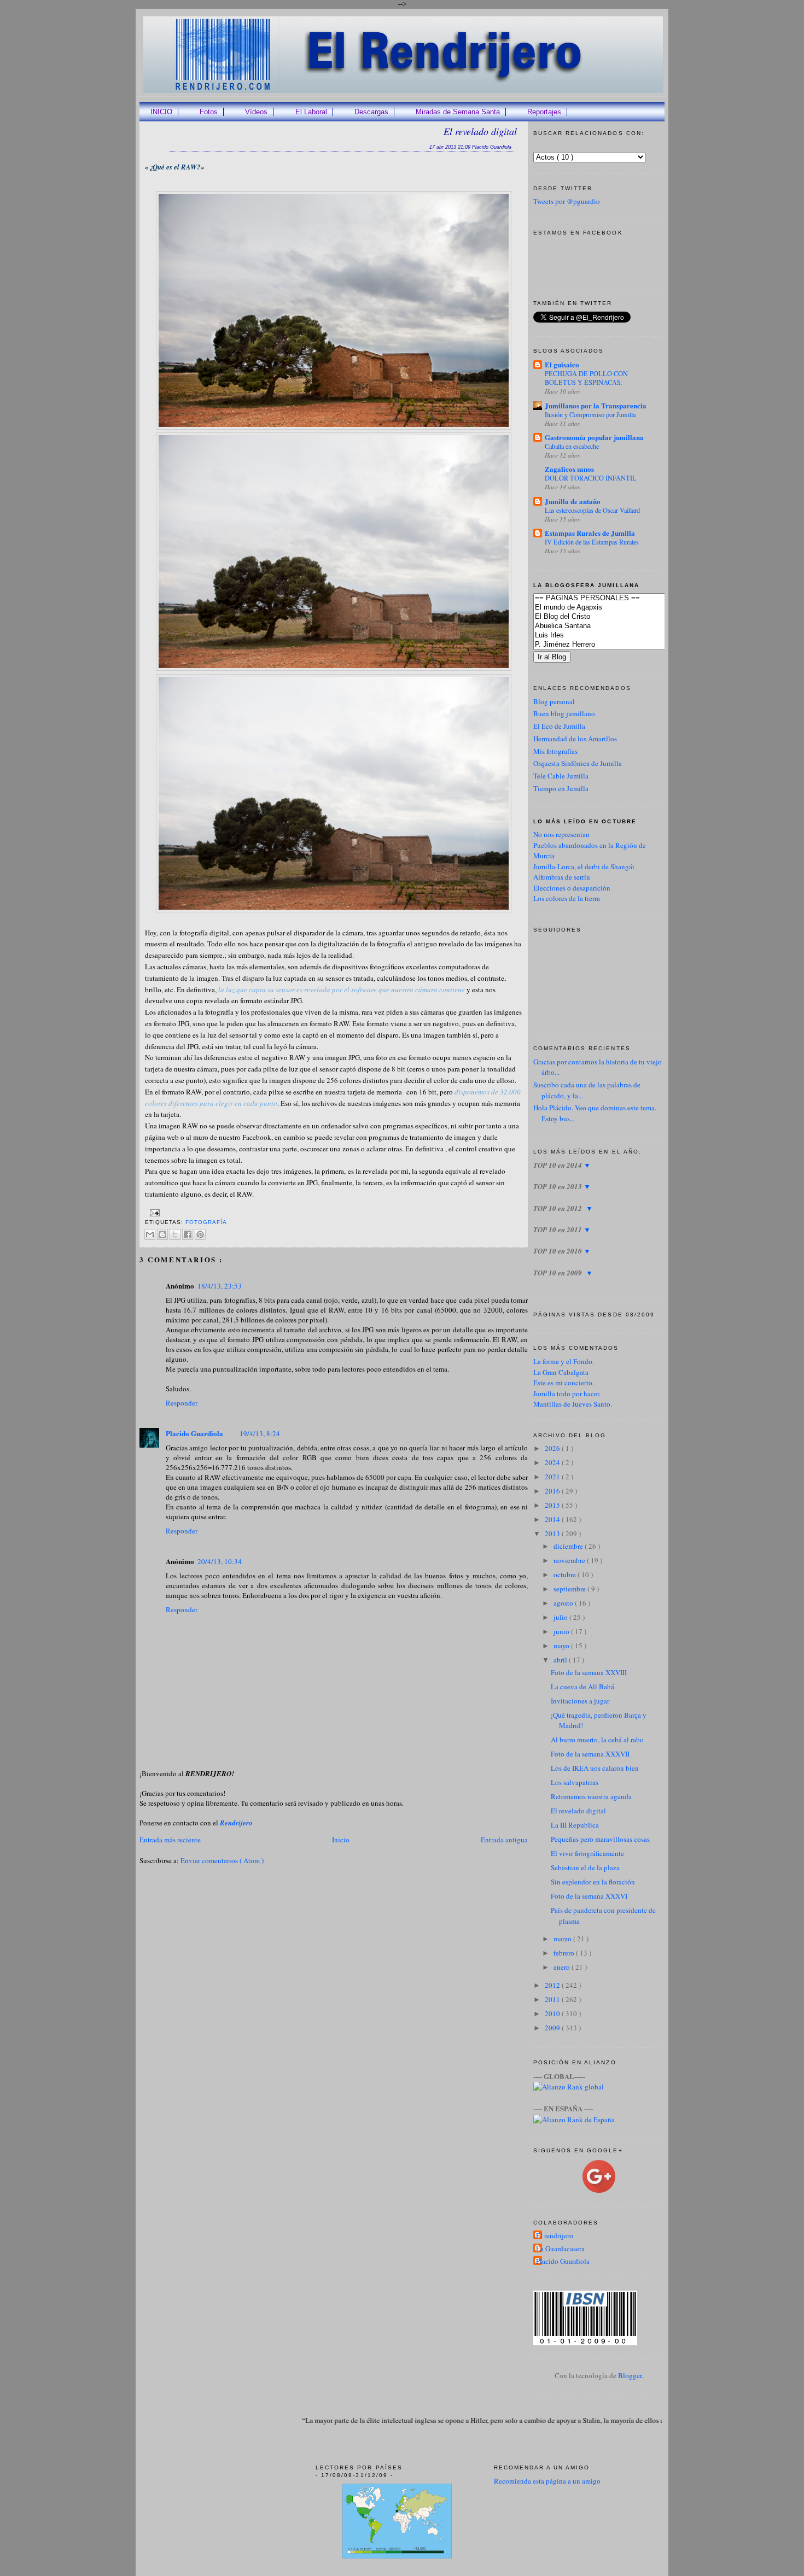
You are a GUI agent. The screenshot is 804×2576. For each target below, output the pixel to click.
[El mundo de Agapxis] (616, 608)
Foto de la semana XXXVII (590, 1754)
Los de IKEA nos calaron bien (595, 1768)
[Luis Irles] (616, 636)
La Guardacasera (560, 2249)
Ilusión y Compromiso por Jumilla (590, 414)
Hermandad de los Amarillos (575, 739)
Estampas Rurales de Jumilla (590, 533)
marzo (563, 1939)
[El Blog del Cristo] (616, 617)
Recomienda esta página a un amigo (547, 2481)
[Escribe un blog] (162, 1234)
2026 (553, 1448)
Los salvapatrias (575, 1782)
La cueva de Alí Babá (582, 1687)
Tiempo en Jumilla (561, 788)
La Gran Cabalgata (561, 1372)
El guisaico (562, 364)
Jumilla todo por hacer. (567, 1394)
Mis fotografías (555, 751)
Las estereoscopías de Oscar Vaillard (592, 510)
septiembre (570, 1589)
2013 (553, 1533)
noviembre (570, 1560)
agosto (564, 1603)
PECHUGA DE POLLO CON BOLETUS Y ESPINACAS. (586, 378)
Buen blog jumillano (564, 713)
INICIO (161, 112)
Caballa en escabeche (572, 446)
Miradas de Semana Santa (458, 112)
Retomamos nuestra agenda (591, 1796)
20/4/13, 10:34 (220, 1561)
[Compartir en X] (175, 1234)
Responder (182, 1403)
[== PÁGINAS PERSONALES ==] (616, 598)
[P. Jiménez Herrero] (616, 645)
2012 (553, 1985)
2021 (553, 1477)
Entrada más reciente (170, 1840)
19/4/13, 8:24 (260, 1433)
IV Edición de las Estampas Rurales (592, 542)
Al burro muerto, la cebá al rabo (597, 1740)
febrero (565, 1953)
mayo (562, 1646)
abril (561, 1660)
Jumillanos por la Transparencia (596, 405)
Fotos (209, 112)
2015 (553, 1505)
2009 (553, 2028)
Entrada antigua (504, 1840)
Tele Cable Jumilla (561, 776)
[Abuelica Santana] (616, 626)
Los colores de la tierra (567, 898)
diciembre (569, 1546)
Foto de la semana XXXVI (589, 1896)
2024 (553, 1462)
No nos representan (561, 834)
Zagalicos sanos (569, 469)
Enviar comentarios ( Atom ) (222, 1860)
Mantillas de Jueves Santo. (573, 1404)
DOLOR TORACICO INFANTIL (591, 478)
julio (561, 1617)
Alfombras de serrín (562, 877)
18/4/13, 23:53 (220, 1286)
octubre (566, 1574)
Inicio (341, 1840)
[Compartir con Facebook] (188, 1234)
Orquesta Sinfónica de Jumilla (578, 763)
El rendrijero (555, 2235)
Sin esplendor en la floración (593, 1882)
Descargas (371, 112)
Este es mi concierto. (564, 1383)
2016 (553, 1491)
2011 (553, 1999)
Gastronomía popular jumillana (594, 437)
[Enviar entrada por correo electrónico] (153, 1212)
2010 (553, 2013)
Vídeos (256, 112)
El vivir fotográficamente (587, 1853)
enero (563, 1967)
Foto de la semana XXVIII (589, 1672)
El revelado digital (480, 131)
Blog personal (554, 701)
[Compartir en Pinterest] (200, 1234)
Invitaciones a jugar (580, 1701)
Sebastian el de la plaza (585, 1867)
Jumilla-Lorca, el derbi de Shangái (584, 867)
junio (562, 1631)
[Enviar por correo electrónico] (150, 1234)
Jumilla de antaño (573, 501)
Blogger (630, 2375)
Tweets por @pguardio (567, 201)
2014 (553, 1519)
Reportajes (544, 112)
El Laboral (311, 112)
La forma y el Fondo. (564, 1361)
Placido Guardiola (194, 1433)
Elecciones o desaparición (572, 888)
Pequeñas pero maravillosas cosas (600, 1839)
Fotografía (206, 1222)
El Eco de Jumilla (559, 726)
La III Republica (575, 1825)
